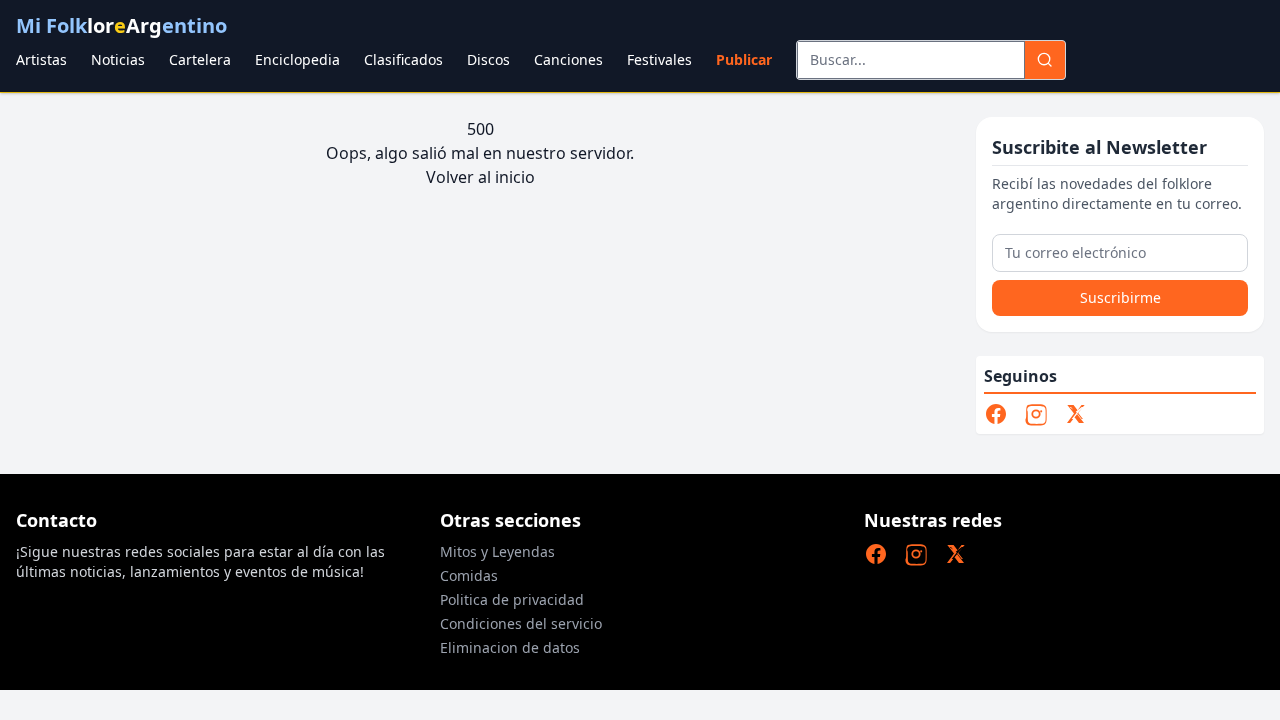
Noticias (118, 59)
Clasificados (403, 59)
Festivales (659, 59)
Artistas (41, 59)
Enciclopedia (297, 59)
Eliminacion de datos (510, 647)
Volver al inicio (480, 177)
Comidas (469, 575)
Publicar (744, 59)
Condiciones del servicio (521, 623)
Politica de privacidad (512, 599)
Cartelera (200, 59)
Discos (488, 59)
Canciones (568, 59)
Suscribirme (1120, 297)
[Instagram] (1036, 414)
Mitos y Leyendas (497, 551)
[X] (1076, 414)
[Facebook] (996, 414)
